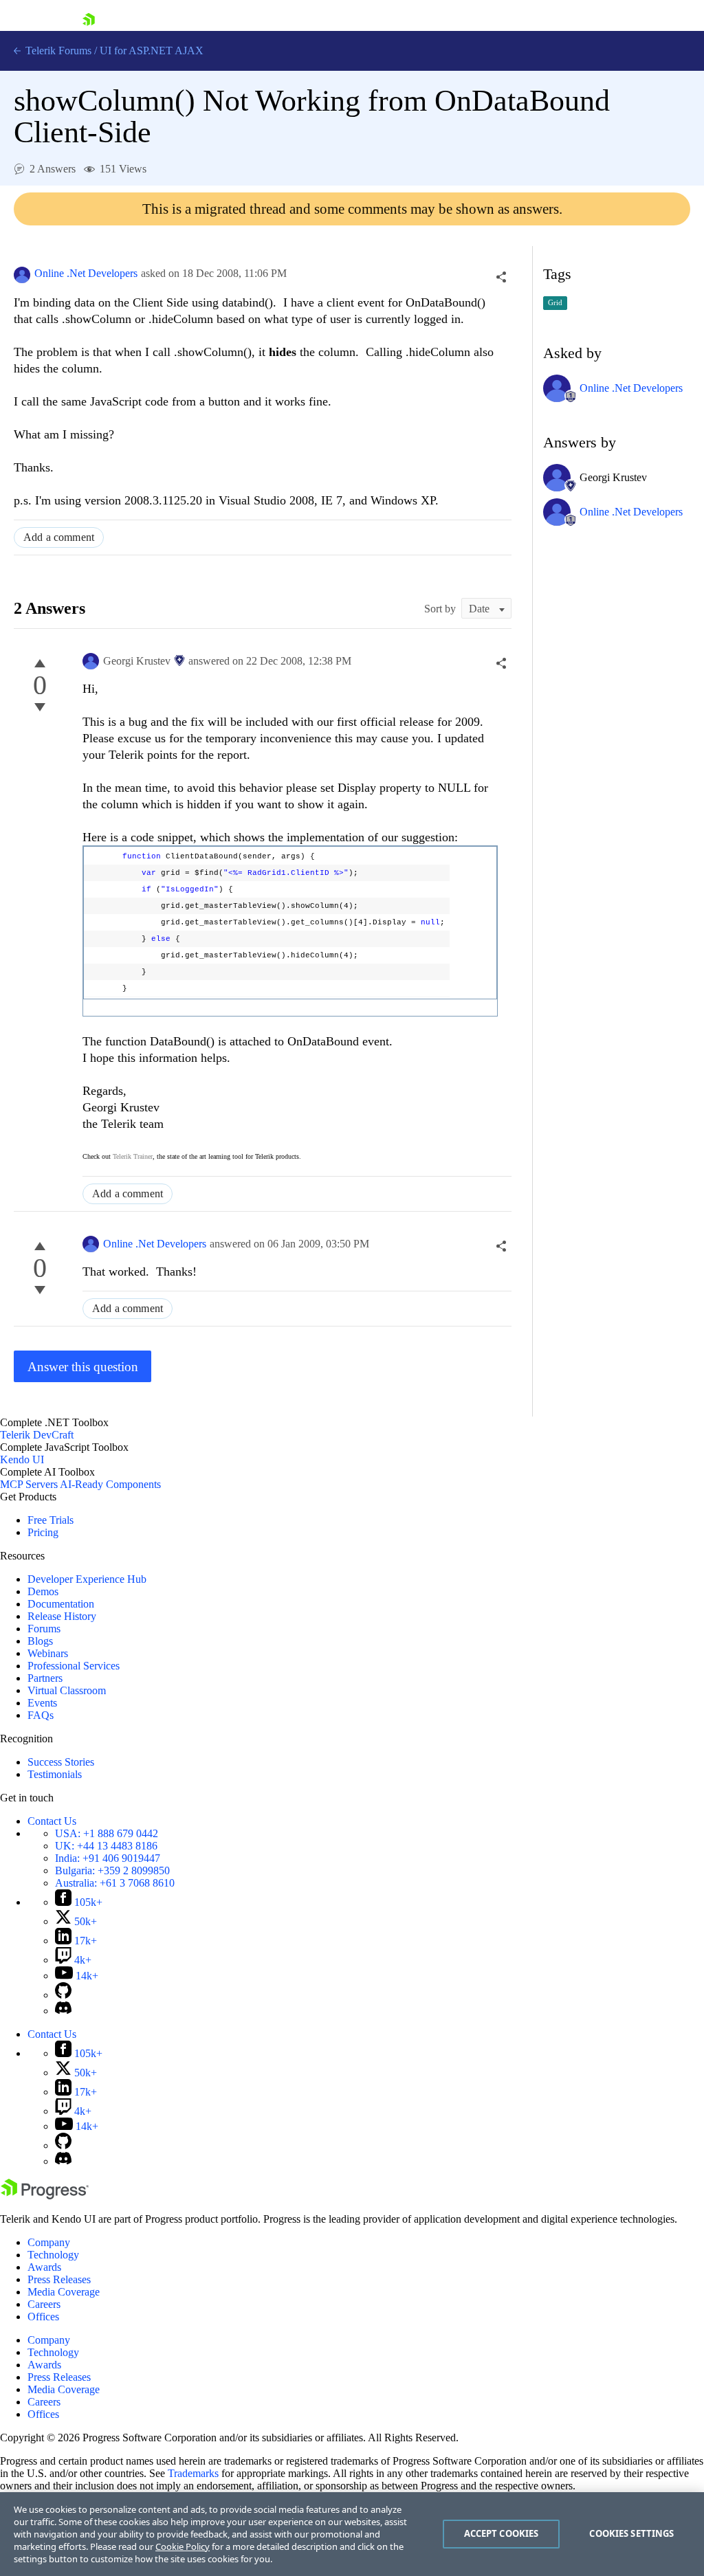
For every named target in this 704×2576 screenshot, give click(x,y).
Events (42, 1703)
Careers (44, 2304)
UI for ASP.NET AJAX (152, 51)
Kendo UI (22, 1459)
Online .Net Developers (86, 273)
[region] (352, 2534)
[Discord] (63, 2011)
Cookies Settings (631, 2533)
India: (108, 1858)
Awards (44, 2267)
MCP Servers (29, 1484)
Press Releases (59, 2279)
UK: (106, 1846)
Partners (45, 1678)
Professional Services (74, 1666)
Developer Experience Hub (87, 1579)
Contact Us (52, 1821)
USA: (107, 1833)
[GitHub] (63, 1995)
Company (49, 2242)
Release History (62, 1616)
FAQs (41, 1715)
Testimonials (55, 1774)
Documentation (61, 1604)
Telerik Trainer (133, 1156)
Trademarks (193, 2473)
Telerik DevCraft (37, 1435)
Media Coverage (64, 2292)
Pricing (43, 1532)
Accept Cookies (502, 2533)
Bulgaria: (112, 1870)
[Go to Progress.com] (45, 2196)
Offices (43, 2317)
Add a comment (59, 537)
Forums (44, 1629)
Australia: (115, 1883)
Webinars (48, 1653)
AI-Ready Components (110, 1484)
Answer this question (83, 1367)
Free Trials (51, 1520)
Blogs (40, 1641)
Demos (43, 1591)
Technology (53, 2255)
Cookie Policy (183, 2546)
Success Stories (61, 1762)
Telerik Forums (57, 51)
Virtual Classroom (67, 1690)
